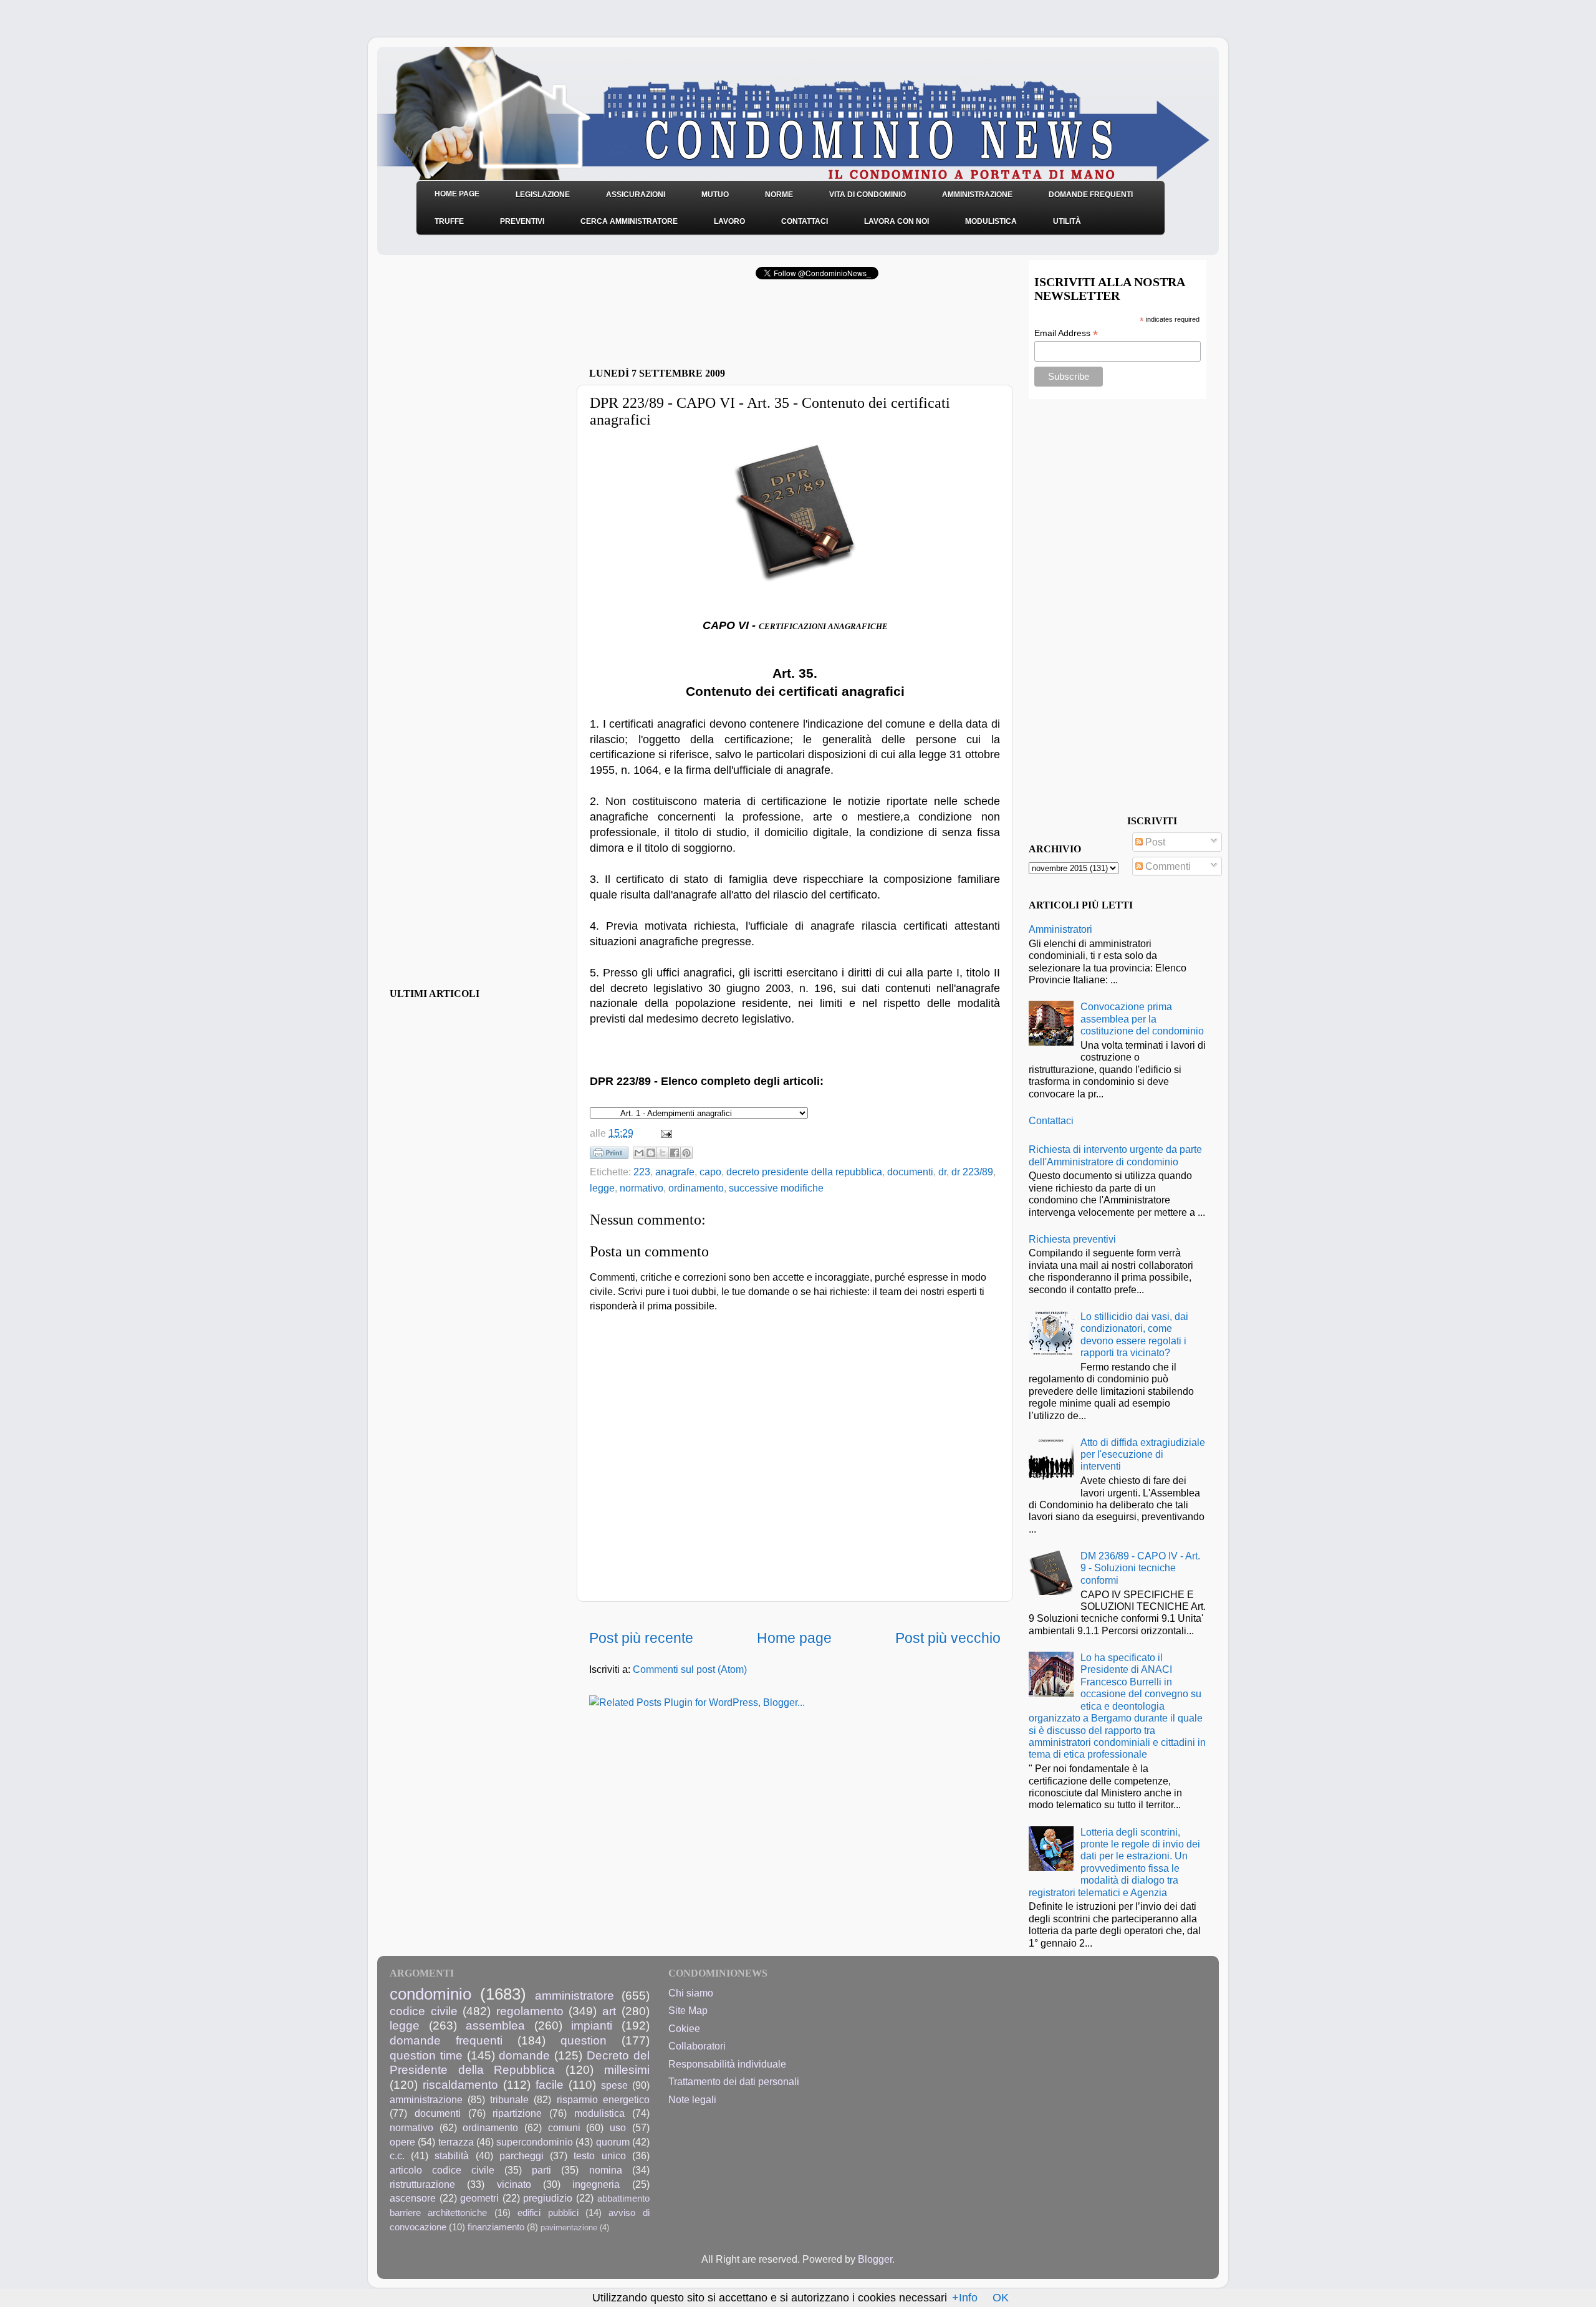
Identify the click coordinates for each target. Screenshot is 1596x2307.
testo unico (599, 2155)
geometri (479, 2198)
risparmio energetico (603, 2099)
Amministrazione (977, 195)
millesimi (627, 2069)
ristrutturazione (422, 2184)
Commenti (1167, 866)
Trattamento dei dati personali (734, 2081)
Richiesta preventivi (1072, 1239)
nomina (606, 2170)
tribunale (509, 2099)
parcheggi (522, 2155)
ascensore (413, 2198)
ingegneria (596, 2184)
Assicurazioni (636, 195)
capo (710, 1172)
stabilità (452, 2155)
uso (618, 2127)
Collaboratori (697, 2046)
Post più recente (641, 1638)
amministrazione (426, 2099)
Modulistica (991, 221)
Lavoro (729, 221)
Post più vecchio (948, 1638)
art (609, 2011)
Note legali (692, 2099)
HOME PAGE (457, 194)
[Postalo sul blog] (651, 1153)
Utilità (1067, 221)
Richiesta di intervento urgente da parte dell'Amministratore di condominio (1115, 1155)
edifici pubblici (548, 2213)
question (584, 2040)
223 (642, 1172)
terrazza (456, 2142)
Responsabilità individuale (727, 2064)
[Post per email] (664, 1133)
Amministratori (1060, 929)
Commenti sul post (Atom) (690, 1669)
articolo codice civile (442, 2170)
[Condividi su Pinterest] (686, 1153)
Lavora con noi (897, 221)
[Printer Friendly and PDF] (609, 1155)
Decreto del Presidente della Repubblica (520, 2063)
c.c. (397, 2155)
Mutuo (715, 195)
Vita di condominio (868, 195)
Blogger (875, 2259)
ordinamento (696, 1188)
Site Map (688, 2010)
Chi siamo (691, 1993)
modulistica (599, 2113)
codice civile (424, 2011)
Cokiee (684, 2028)
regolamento (530, 2011)
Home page (794, 1638)
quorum (613, 2142)
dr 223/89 (972, 1172)
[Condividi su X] (663, 1153)
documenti (910, 1172)
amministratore (574, 1995)
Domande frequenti (1091, 195)
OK (1001, 2298)
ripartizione (517, 2113)
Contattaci (805, 221)
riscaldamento (460, 2084)
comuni (564, 2127)
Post (1154, 842)
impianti (592, 2025)
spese (614, 2085)
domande (524, 2055)
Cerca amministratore (629, 221)
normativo (642, 1188)
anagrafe (675, 1172)
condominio (430, 1994)
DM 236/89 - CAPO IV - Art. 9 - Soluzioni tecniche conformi (1140, 1568)
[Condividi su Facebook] (675, 1153)
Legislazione (543, 195)
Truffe (449, 221)
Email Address (1066, 333)
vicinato (514, 2184)
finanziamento (496, 2227)
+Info (965, 2298)
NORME (779, 195)
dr (942, 1172)
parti (541, 2170)
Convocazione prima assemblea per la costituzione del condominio (1142, 1019)
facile (550, 2084)
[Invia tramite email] (639, 1153)
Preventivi (522, 221)
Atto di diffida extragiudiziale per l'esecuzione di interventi (1143, 1454)
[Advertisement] (735, 327)
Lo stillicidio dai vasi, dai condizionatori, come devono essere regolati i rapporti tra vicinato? (1134, 1334)
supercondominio (535, 2142)
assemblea (495, 2025)
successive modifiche (776, 1188)
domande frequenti (446, 2040)
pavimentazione (569, 2228)
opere (402, 2142)
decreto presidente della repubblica (804, 1172)
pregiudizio (548, 2198)
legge (602, 1188)
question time (426, 2055)
